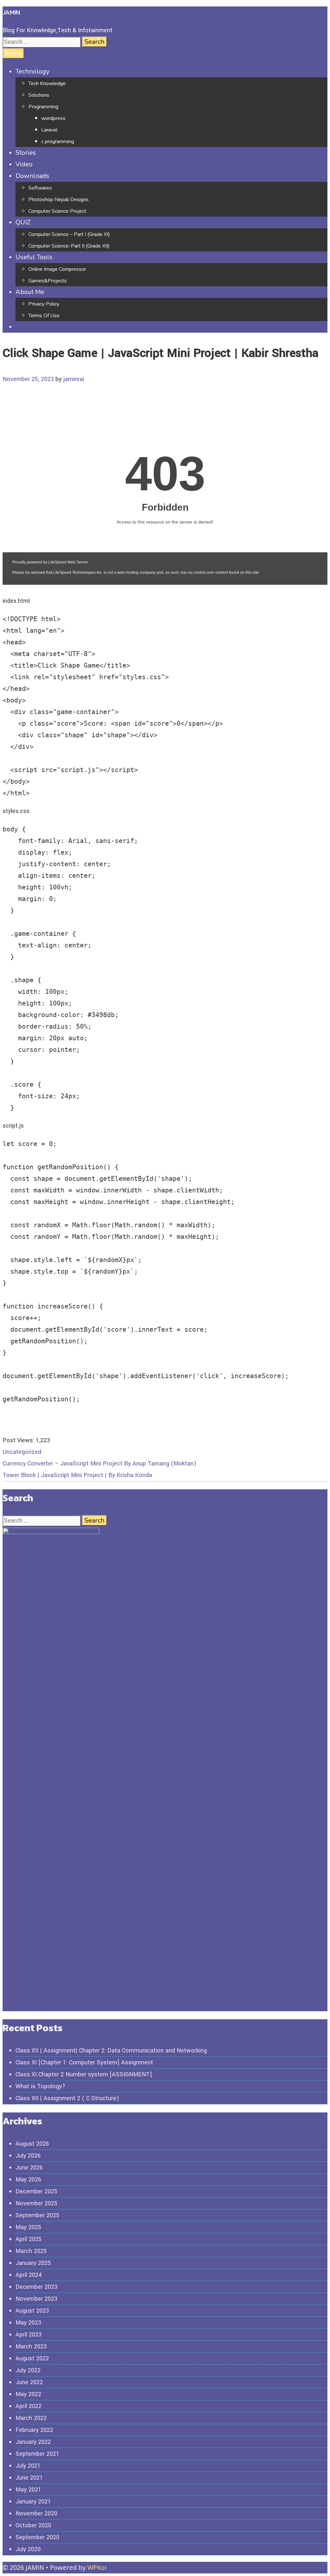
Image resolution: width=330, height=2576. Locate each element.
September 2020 (37, 2537)
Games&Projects (48, 281)
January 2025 (33, 2263)
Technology (32, 71)
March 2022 (31, 2418)
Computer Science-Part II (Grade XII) (69, 246)
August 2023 (32, 2311)
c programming (58, 142)
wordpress (53, 118)
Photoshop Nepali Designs (58, 200)
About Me (30, 292)
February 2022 (34, 2430)
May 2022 (28, 2394)
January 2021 (33, 2502)
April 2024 (29, 2275)
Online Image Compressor (57, 269)
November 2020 (36, 2513)
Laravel (49, 130)
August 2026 (32, 2144)
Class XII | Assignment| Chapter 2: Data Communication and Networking (111, 2051)
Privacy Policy (44, 304)
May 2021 (28, 2490)
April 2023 (29, 2335)
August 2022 (32, 2358)
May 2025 (28, 2227)
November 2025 (36, 2203)
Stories (26, 153)
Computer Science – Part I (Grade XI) (69, 234)
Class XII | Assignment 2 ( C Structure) (67, 2098)
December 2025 (36, 2191)
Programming (43, 107)
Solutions (39, 95)
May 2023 (28, 2323)
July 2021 (28, 2466)
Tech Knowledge (47, 83)
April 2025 (29, 2239)
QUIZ (23, 222)
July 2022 (28, 2370)
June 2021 (29, 2478)
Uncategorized (22, 1452)
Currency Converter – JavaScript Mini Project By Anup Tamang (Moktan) (99, 1464)
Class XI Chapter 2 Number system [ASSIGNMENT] (84, 2074)
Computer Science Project (57, 211)
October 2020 (33, 2525)
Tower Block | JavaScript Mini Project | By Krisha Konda (77, 1475)
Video (24, 164)
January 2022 (33, 2442)
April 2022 (29, 2406)
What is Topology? (40, 2086)
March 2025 (31, 2251)
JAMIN (11, 12)
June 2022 (29, 2382)
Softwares (40, 188)
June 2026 (29, 2168)
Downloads (32, 176)
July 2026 (28, 2156)
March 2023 (31, 2346)
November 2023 (36, 2299)
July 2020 (28, 2549)
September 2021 (37, 2454)
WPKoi (97, 2567)
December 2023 (36, 2287)
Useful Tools (34, 257)
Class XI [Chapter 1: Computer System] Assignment (84, 2062)
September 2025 (37, 2215)
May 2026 (28, 2179)
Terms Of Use (44, 316)
